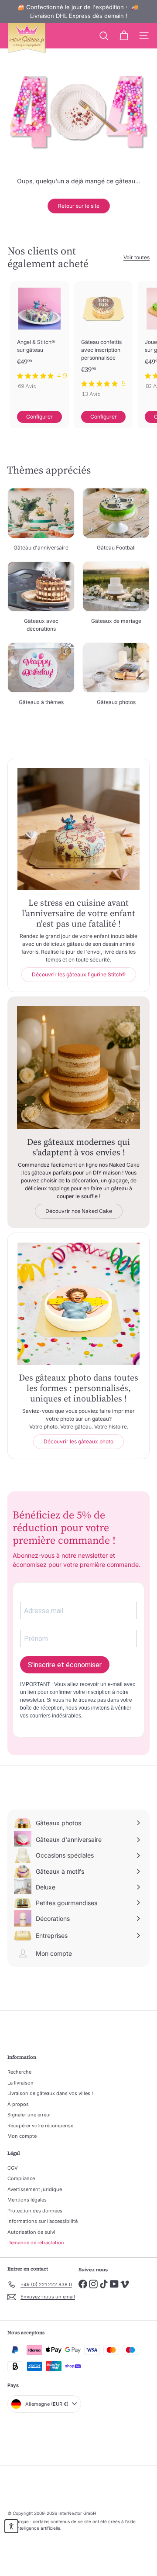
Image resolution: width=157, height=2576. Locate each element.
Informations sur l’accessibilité (43, 2221)
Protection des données (35, 2211)
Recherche (19, 2072)
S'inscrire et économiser (65, 1665)
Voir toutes (137, 257)
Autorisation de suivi (31, 2232)
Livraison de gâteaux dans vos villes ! (50, 2093)
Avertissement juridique (35, 2189)
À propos (18, 2104)
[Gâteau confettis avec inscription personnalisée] (104, 342)
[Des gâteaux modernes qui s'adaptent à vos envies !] (78, 1068)
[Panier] (124, 36)
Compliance (21, 2178)
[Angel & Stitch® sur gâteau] (39, 338)
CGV (13, 2168)
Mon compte (22, 2136)
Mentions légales (27, 2200)
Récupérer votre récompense (40, 2126)
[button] (11, 2526)
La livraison (20, 2083)
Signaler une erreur (29, 2115)
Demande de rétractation (36, 2243)
